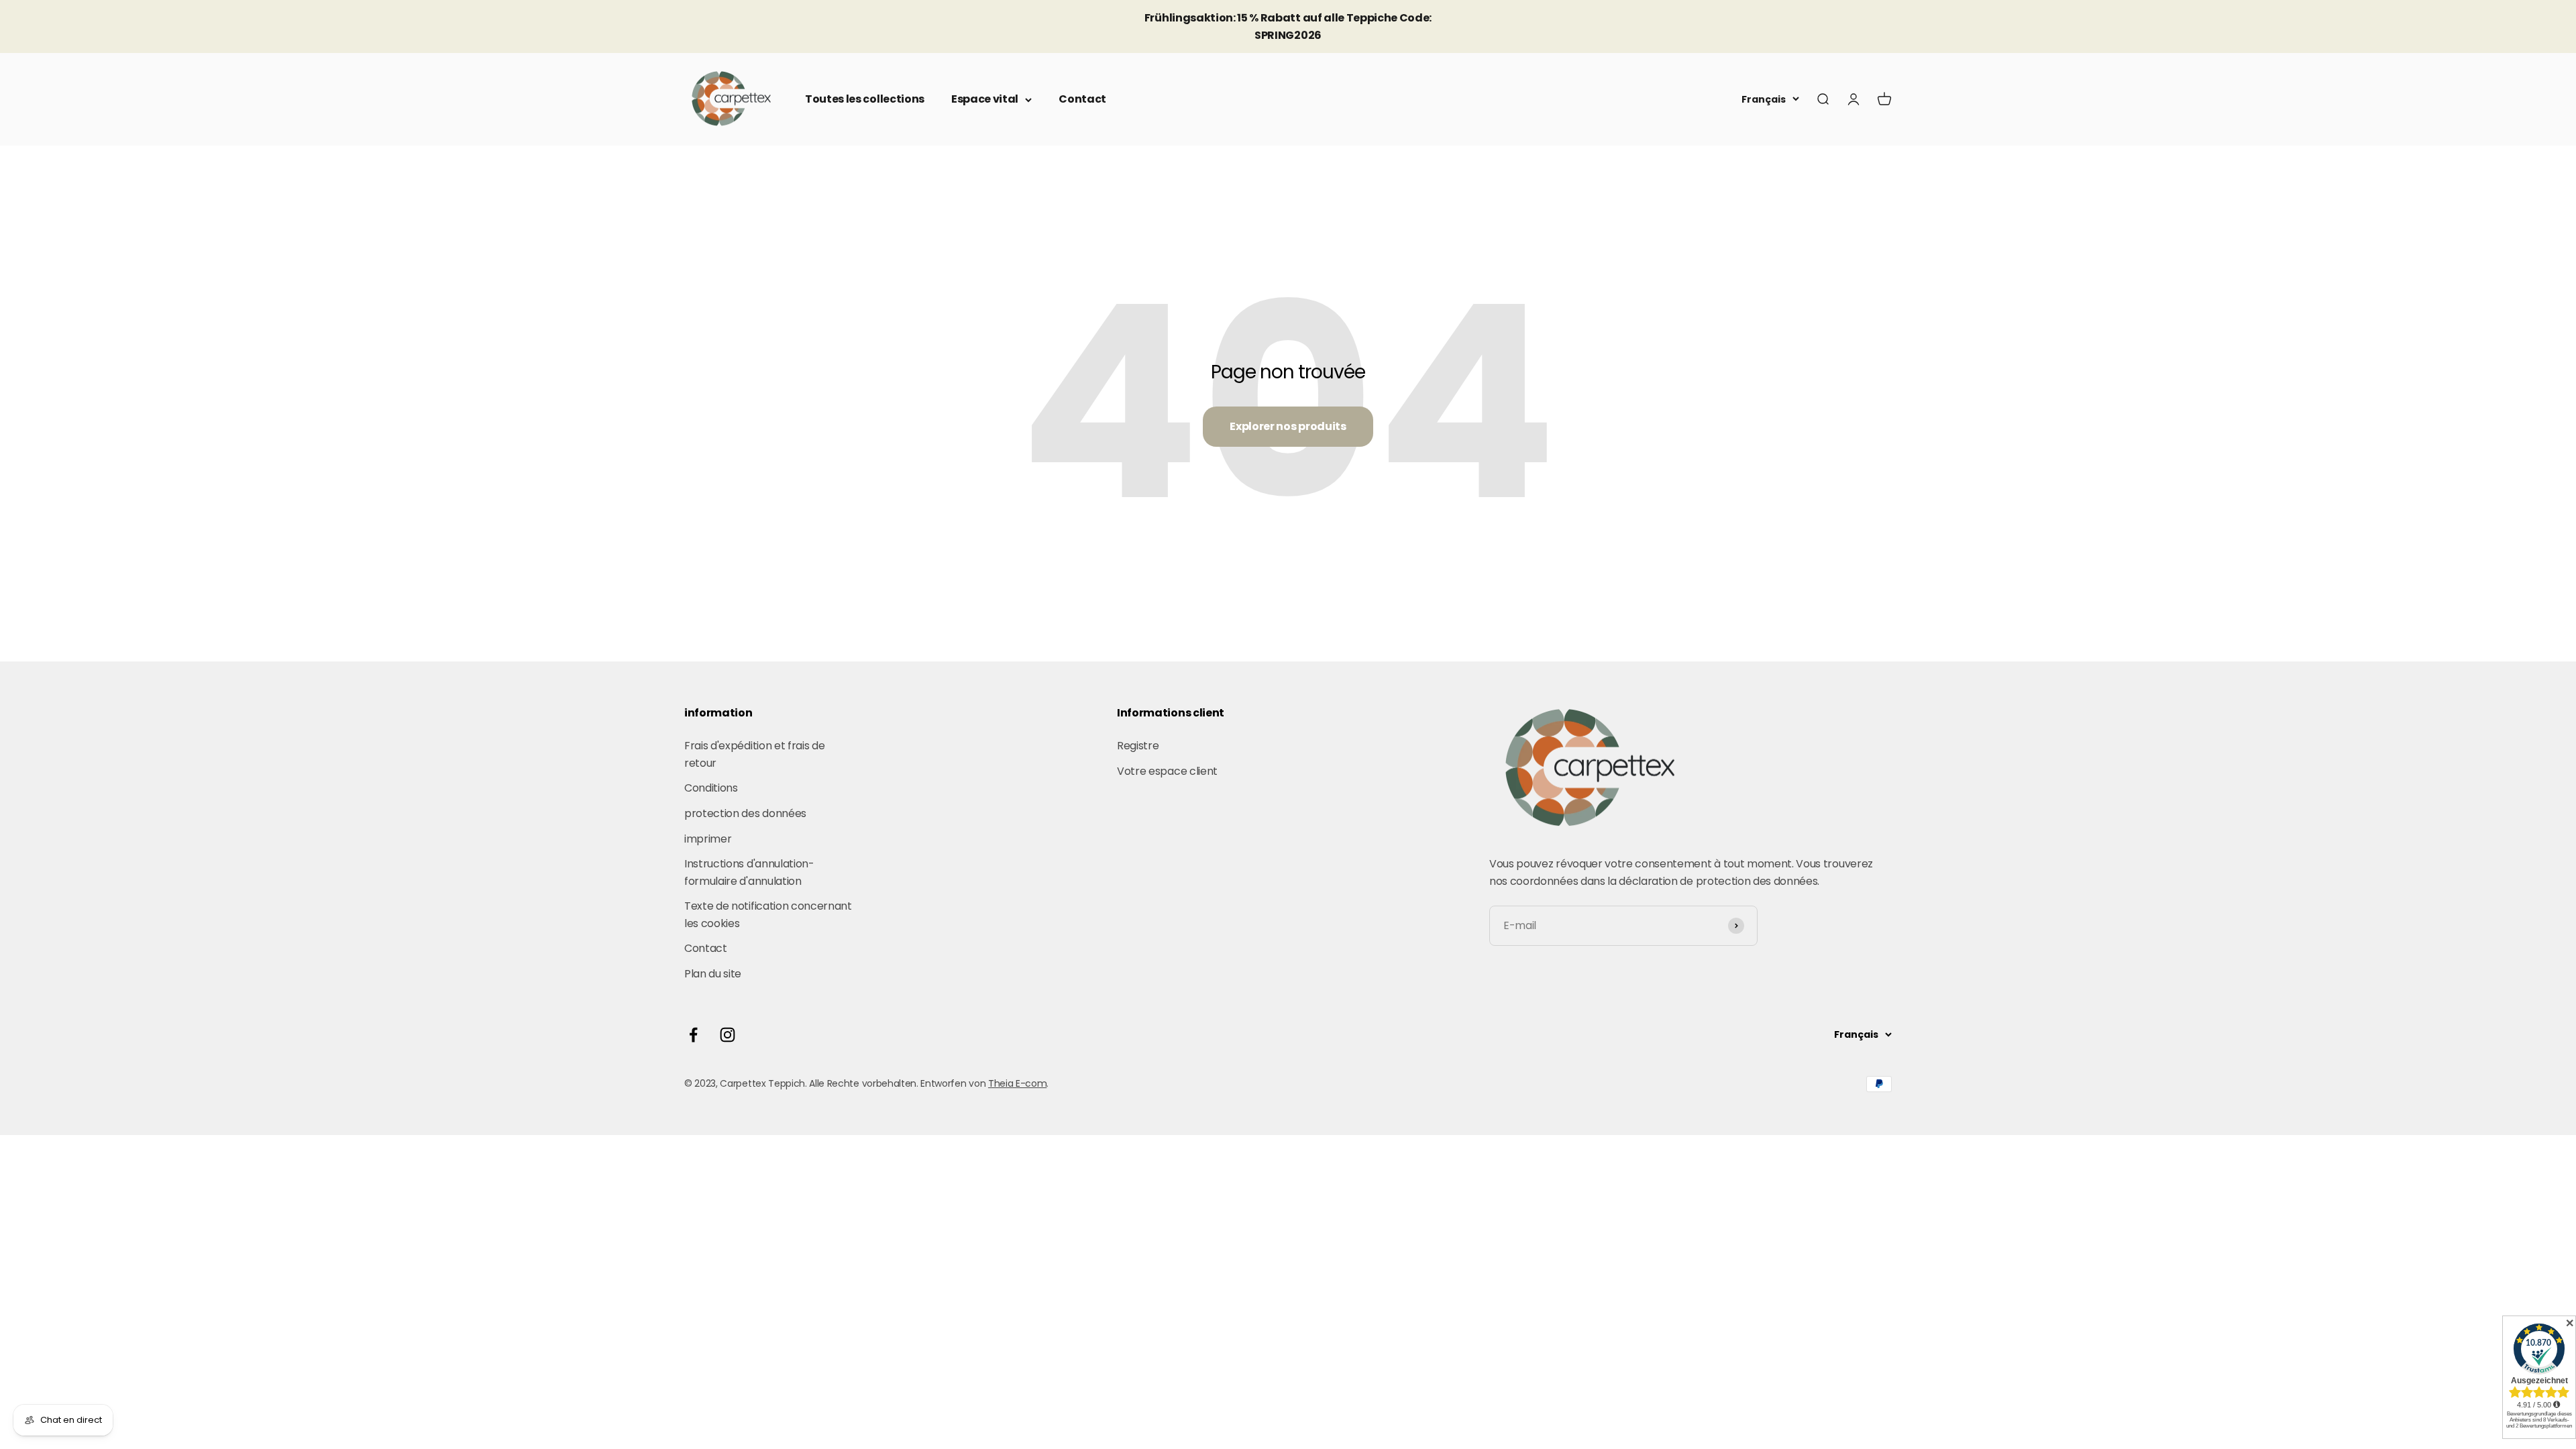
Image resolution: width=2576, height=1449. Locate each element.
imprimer (708, 839)
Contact (1082, 99)
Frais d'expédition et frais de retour (754, 754)
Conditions (711, 788)
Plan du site (713, 974)
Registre (1138, 746)
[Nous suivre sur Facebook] (693, 1035)
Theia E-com (1017, 1083)
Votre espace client (1167, 771)
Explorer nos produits (1288, 426)
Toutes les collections (865, 99)
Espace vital (985, 99)
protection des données (745, 813)
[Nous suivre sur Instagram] (728, 1035)
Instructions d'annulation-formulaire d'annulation (749, 872)
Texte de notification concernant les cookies (768, 915)
